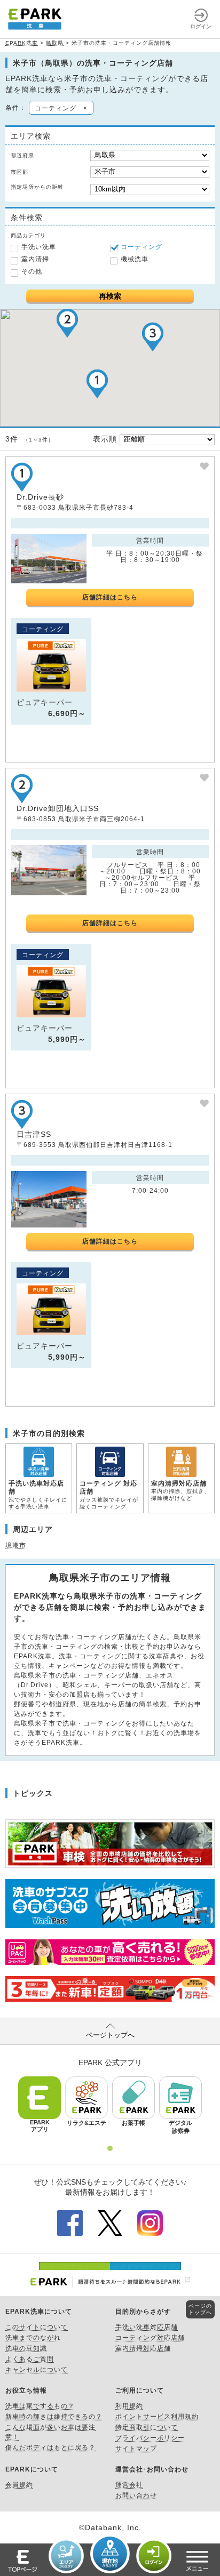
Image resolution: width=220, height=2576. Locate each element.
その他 (32, 271)
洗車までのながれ (33, 2338)
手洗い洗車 (39, 247)
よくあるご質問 (30, 2359)
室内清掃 (35, 259)
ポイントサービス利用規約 (157, 2417)
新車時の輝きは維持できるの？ (54, 2417)
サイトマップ (136, 2449)
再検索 (110, 296)
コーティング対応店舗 (150, 2338)
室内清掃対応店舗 (143, 2348)
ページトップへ (110, 2035)
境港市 (16, 1545)
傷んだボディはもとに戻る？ (50, 2447)
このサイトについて (37, 2327)
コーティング (142, 247)
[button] (97, 384)
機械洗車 (135, 259)
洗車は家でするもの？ (40, 2406)
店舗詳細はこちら (110, 597)
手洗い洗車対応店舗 (147, 2327)
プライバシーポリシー (150, 2438)
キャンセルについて (37, 2370)
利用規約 (129, 2406)
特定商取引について (147, 2427)
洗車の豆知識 (26, 2348)
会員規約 (19, 2485)
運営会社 (129, 2485)
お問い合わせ (136, 2495)
